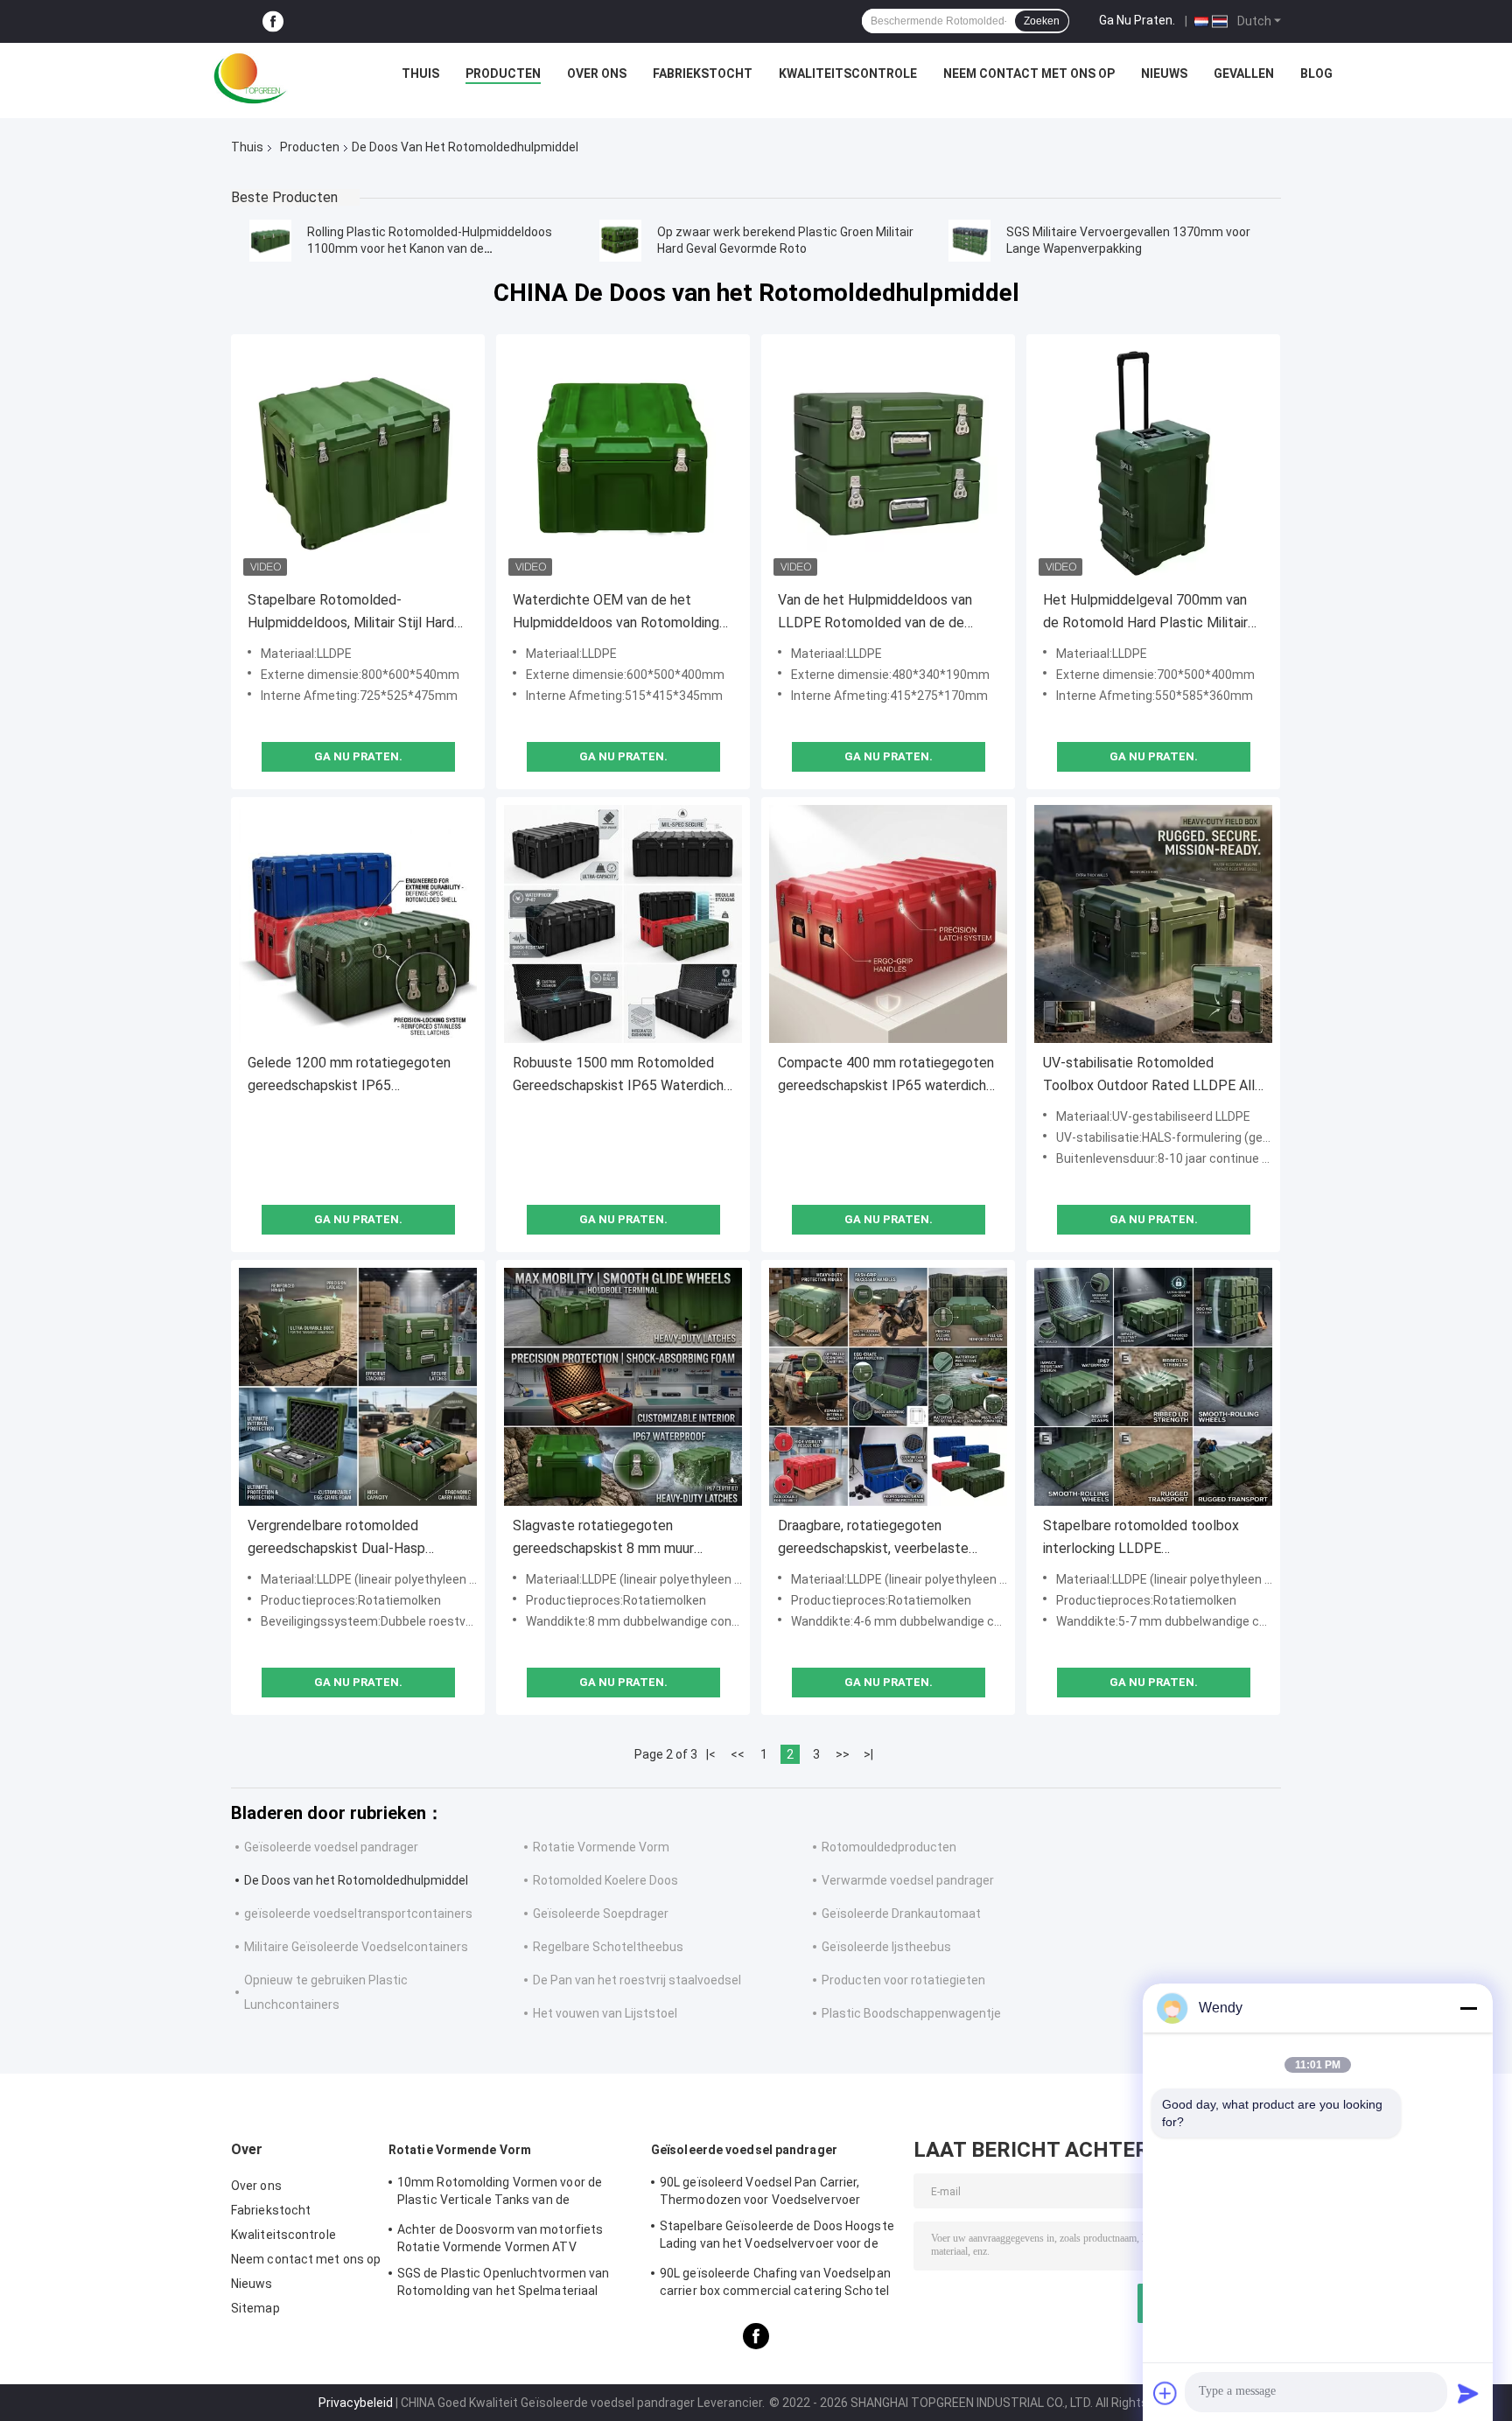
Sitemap (255, 2308)
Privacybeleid (356, 2403)
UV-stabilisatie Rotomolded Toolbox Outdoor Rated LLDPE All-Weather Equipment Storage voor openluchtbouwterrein (1151, 1076)
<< (738, 1754)
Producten (503, 73)
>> (843, 1754)
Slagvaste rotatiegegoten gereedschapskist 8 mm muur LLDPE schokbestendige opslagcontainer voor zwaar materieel (603, 1539)
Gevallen (1244, 73)
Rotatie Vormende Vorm (601, 1847)
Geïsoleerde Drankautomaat (901, 1914)
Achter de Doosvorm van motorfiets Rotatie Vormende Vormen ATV (500, 2238)
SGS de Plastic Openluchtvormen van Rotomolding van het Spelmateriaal (503, 2282)
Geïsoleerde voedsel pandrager (331, 1847)
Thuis (420, 73)
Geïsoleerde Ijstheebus (886, 1947)
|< (711, 1754)
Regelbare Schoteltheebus (608, 1947)
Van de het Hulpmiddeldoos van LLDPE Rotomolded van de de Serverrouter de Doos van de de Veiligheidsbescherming (876, 613)
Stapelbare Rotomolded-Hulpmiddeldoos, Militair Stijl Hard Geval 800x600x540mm (351, 613)
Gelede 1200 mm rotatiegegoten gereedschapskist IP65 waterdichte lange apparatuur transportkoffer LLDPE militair (349, 1076)
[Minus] (1468, 2008)
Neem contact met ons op (1029, 73)
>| (868, 1754)
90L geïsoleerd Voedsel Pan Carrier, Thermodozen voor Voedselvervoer (760, 2191)
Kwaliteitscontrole (848, 73)
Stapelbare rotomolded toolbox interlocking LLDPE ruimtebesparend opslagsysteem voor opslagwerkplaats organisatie (1148, 1539)
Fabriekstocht (703, 73)
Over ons (597, 73)
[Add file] (1165, 2393)
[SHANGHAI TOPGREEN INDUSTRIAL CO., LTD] (250, 78)
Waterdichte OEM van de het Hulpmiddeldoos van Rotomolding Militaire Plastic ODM (616, 613)
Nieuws (1164, 73)
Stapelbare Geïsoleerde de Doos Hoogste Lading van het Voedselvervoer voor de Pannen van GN (777, 2237)
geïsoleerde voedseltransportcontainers (358, 1914)
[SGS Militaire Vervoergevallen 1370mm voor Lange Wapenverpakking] (969, 241)
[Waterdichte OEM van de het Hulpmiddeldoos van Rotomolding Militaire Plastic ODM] (623, 461)
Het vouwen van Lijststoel (605, 2013)
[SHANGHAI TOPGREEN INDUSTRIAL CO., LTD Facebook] (273, 21)
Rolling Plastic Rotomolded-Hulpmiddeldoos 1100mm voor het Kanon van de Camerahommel (430, 248)
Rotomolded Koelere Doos (605, 1880)
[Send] (1468, 2393)
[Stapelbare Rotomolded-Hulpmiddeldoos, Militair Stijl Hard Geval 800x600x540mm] (358, 461)
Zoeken (1042, 21)
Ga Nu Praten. (1137, 20)
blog (1316, 73)
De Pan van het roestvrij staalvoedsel (637, 1980)
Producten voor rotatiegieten (903, 1980)
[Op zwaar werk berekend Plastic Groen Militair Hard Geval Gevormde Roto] (620, 241)
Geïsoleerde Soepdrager (601, 1914)
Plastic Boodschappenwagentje (911, 2013)
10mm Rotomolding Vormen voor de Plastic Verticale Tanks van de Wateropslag (500, 2194)
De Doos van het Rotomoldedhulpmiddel (356, 1880)
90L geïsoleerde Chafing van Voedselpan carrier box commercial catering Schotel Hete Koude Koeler (775, 2285)
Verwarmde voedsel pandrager (908, 1880)
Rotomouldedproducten (889, 1847)
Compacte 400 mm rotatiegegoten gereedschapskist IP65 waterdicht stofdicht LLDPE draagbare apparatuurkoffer (886, 1076)
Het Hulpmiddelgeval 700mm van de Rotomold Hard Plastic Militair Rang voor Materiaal (1145, 613)
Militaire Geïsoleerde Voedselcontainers (356, 1947)
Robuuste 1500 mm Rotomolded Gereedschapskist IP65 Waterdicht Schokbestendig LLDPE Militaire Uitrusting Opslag (621, 1076)
